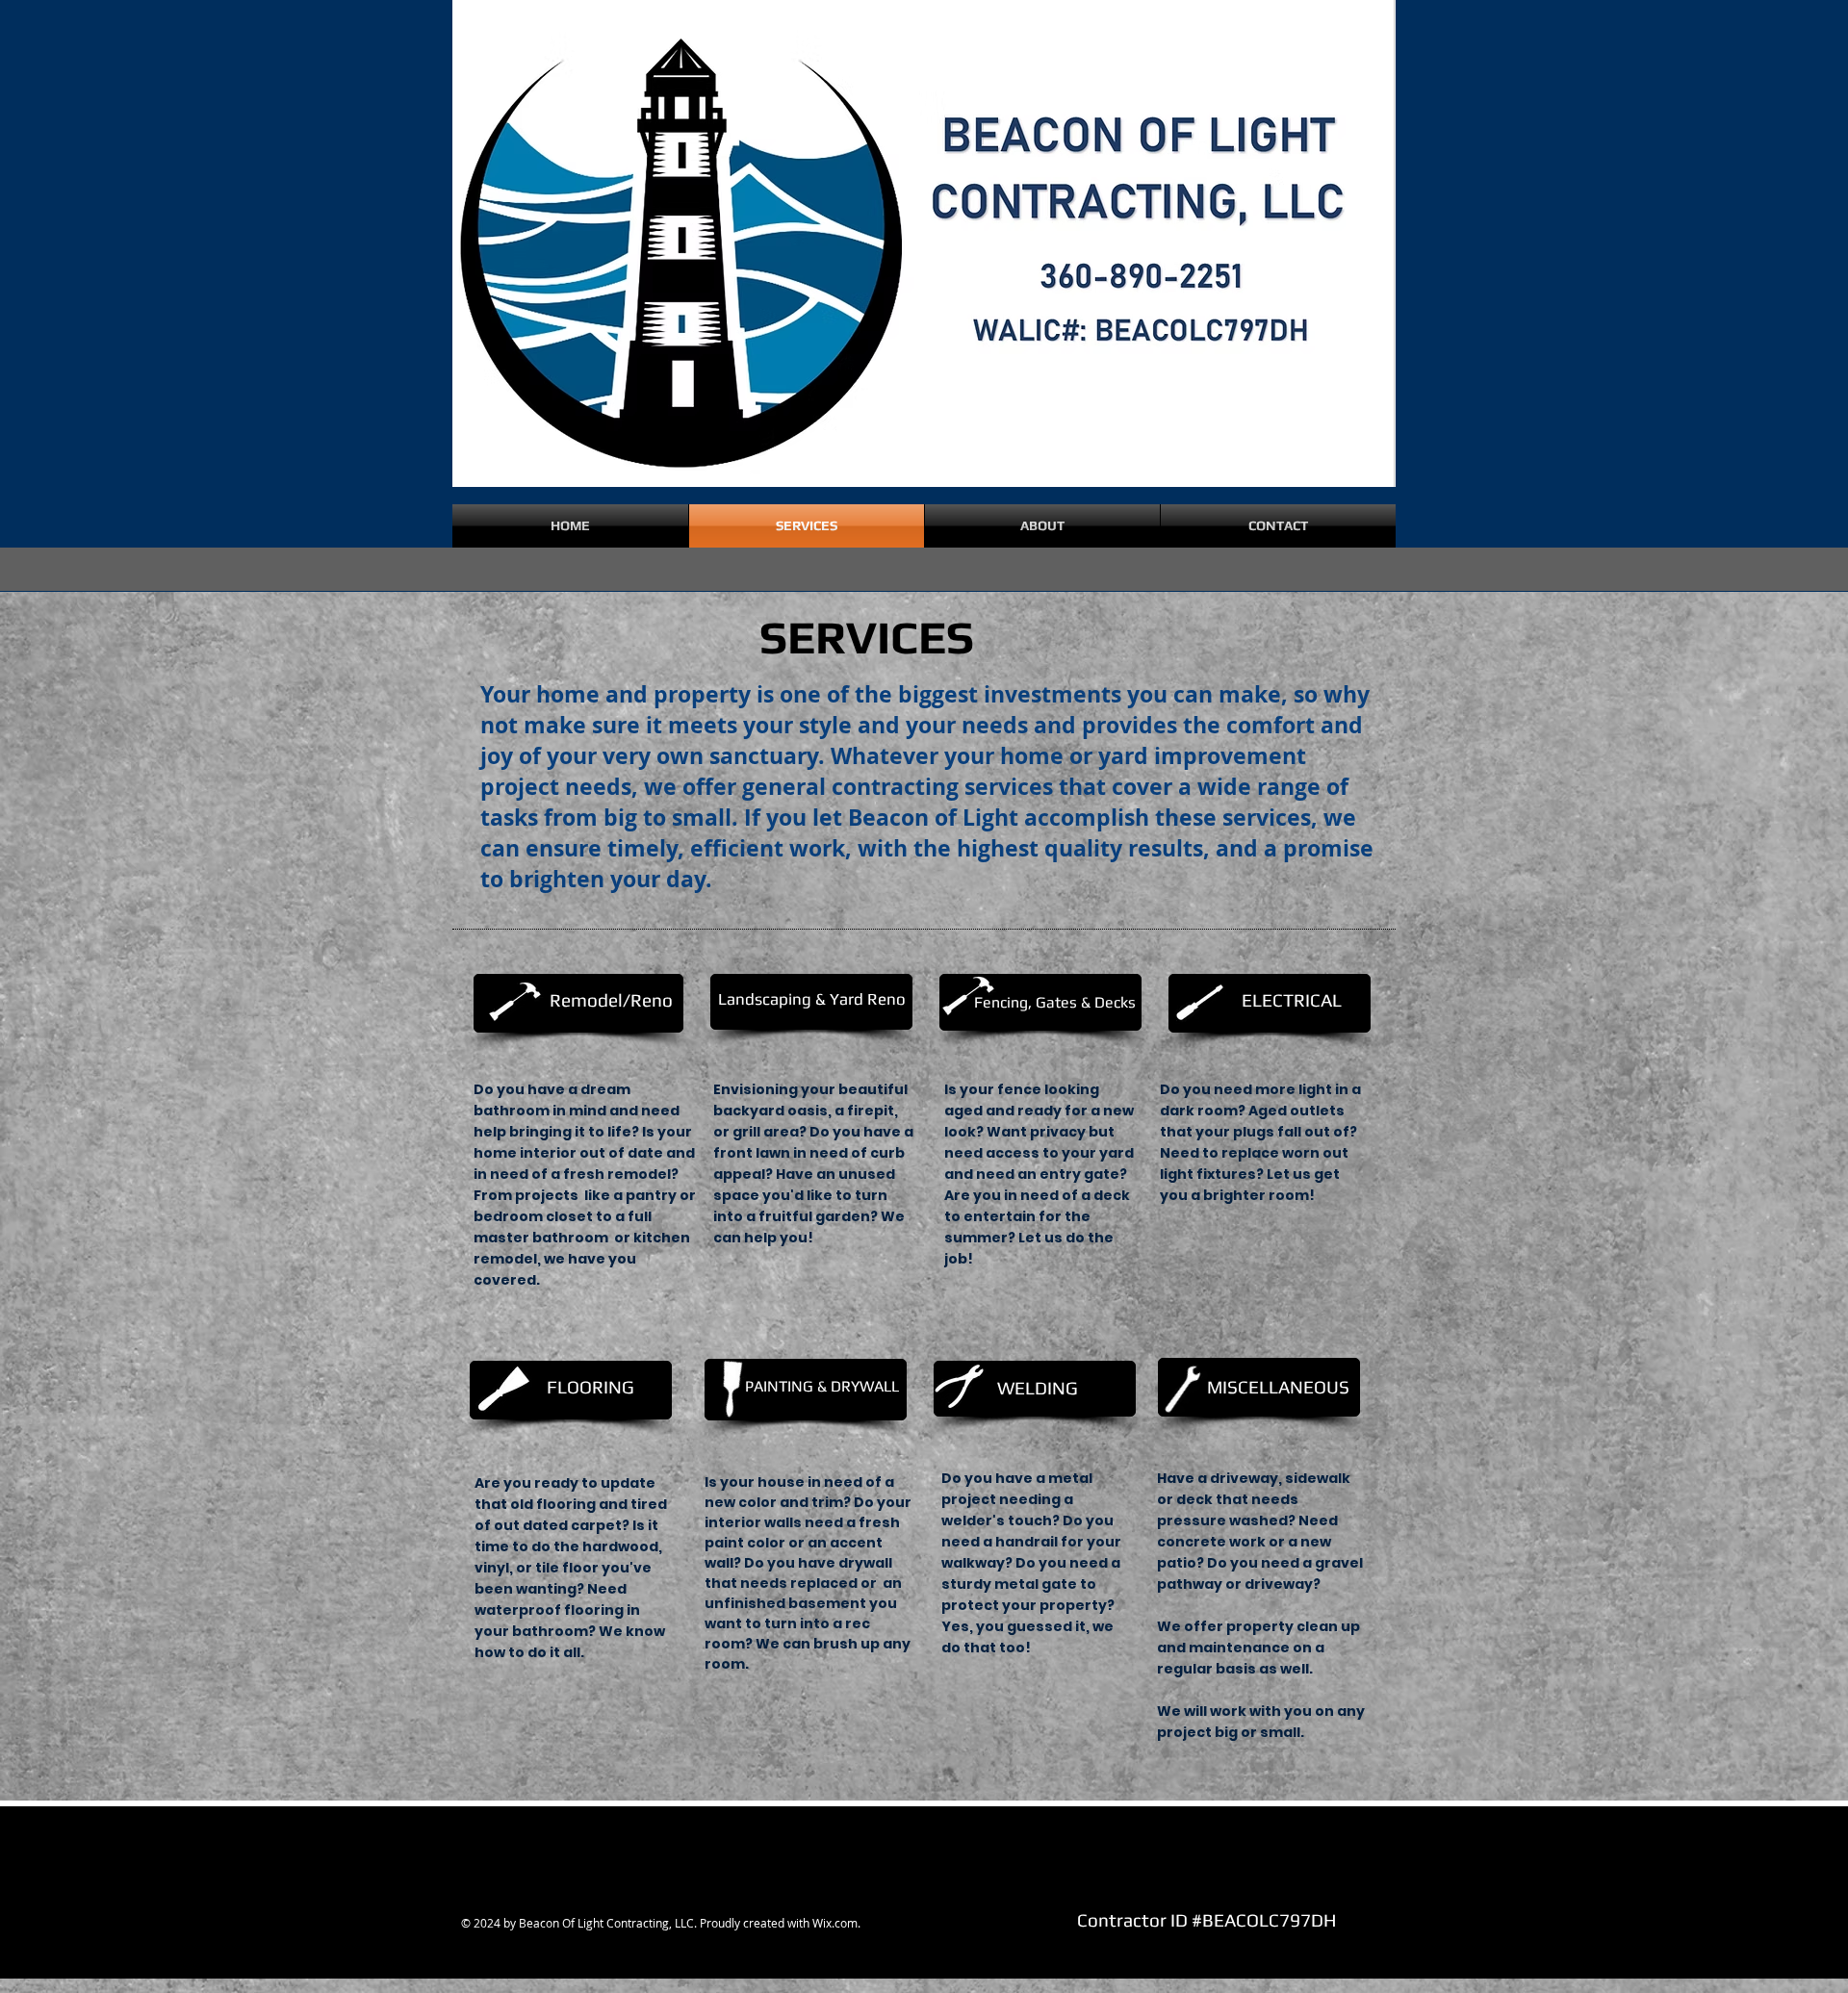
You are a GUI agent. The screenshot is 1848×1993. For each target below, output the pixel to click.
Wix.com (835, 1923)
